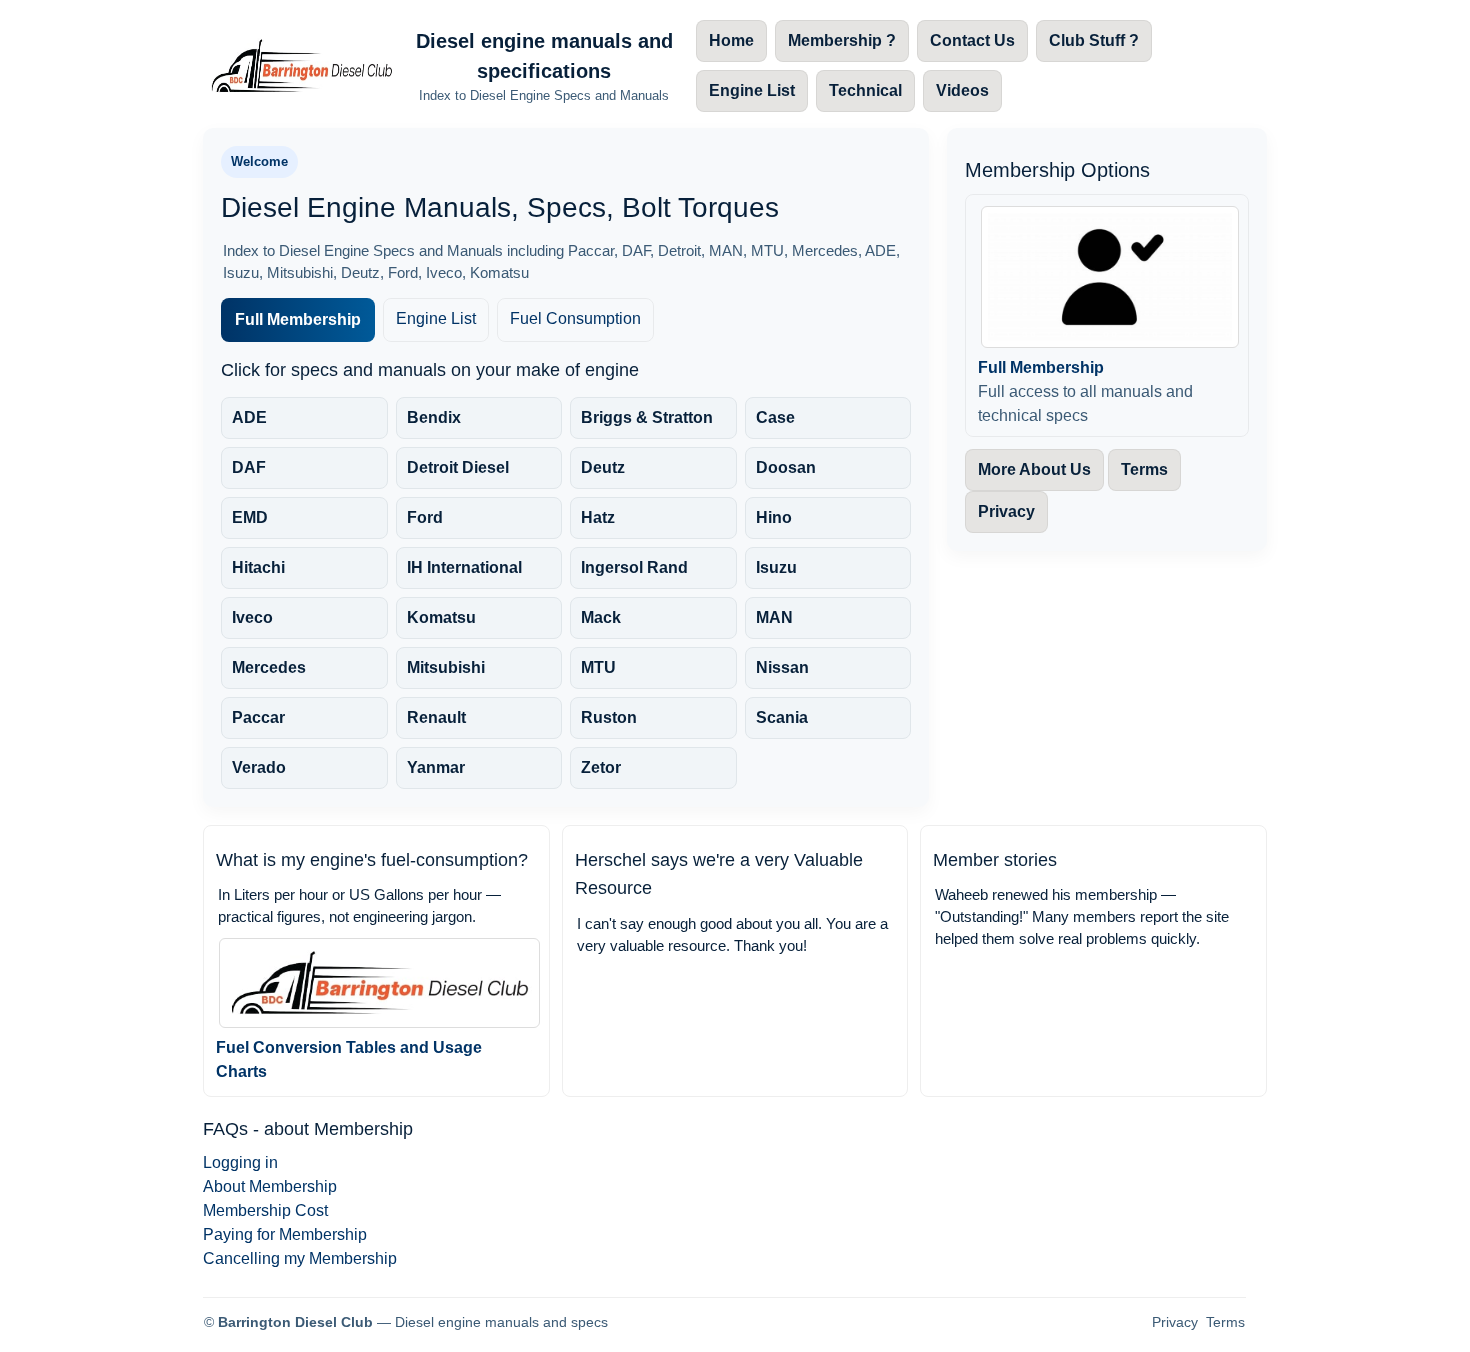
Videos (962, 90)
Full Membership (298, 319)
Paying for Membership (285, 1234)
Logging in (240, 1162)
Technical (865, 90)
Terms (1144, 469)
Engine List (752, 90)
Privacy (1006, 511)
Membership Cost (265, 1210)
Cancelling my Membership (300, 1258)
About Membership (270, 1186)
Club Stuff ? (1094, 40)
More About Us (1034, 469)
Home (731, 40)
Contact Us (972, 40)
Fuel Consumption (575, 318)
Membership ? (842, 40)
